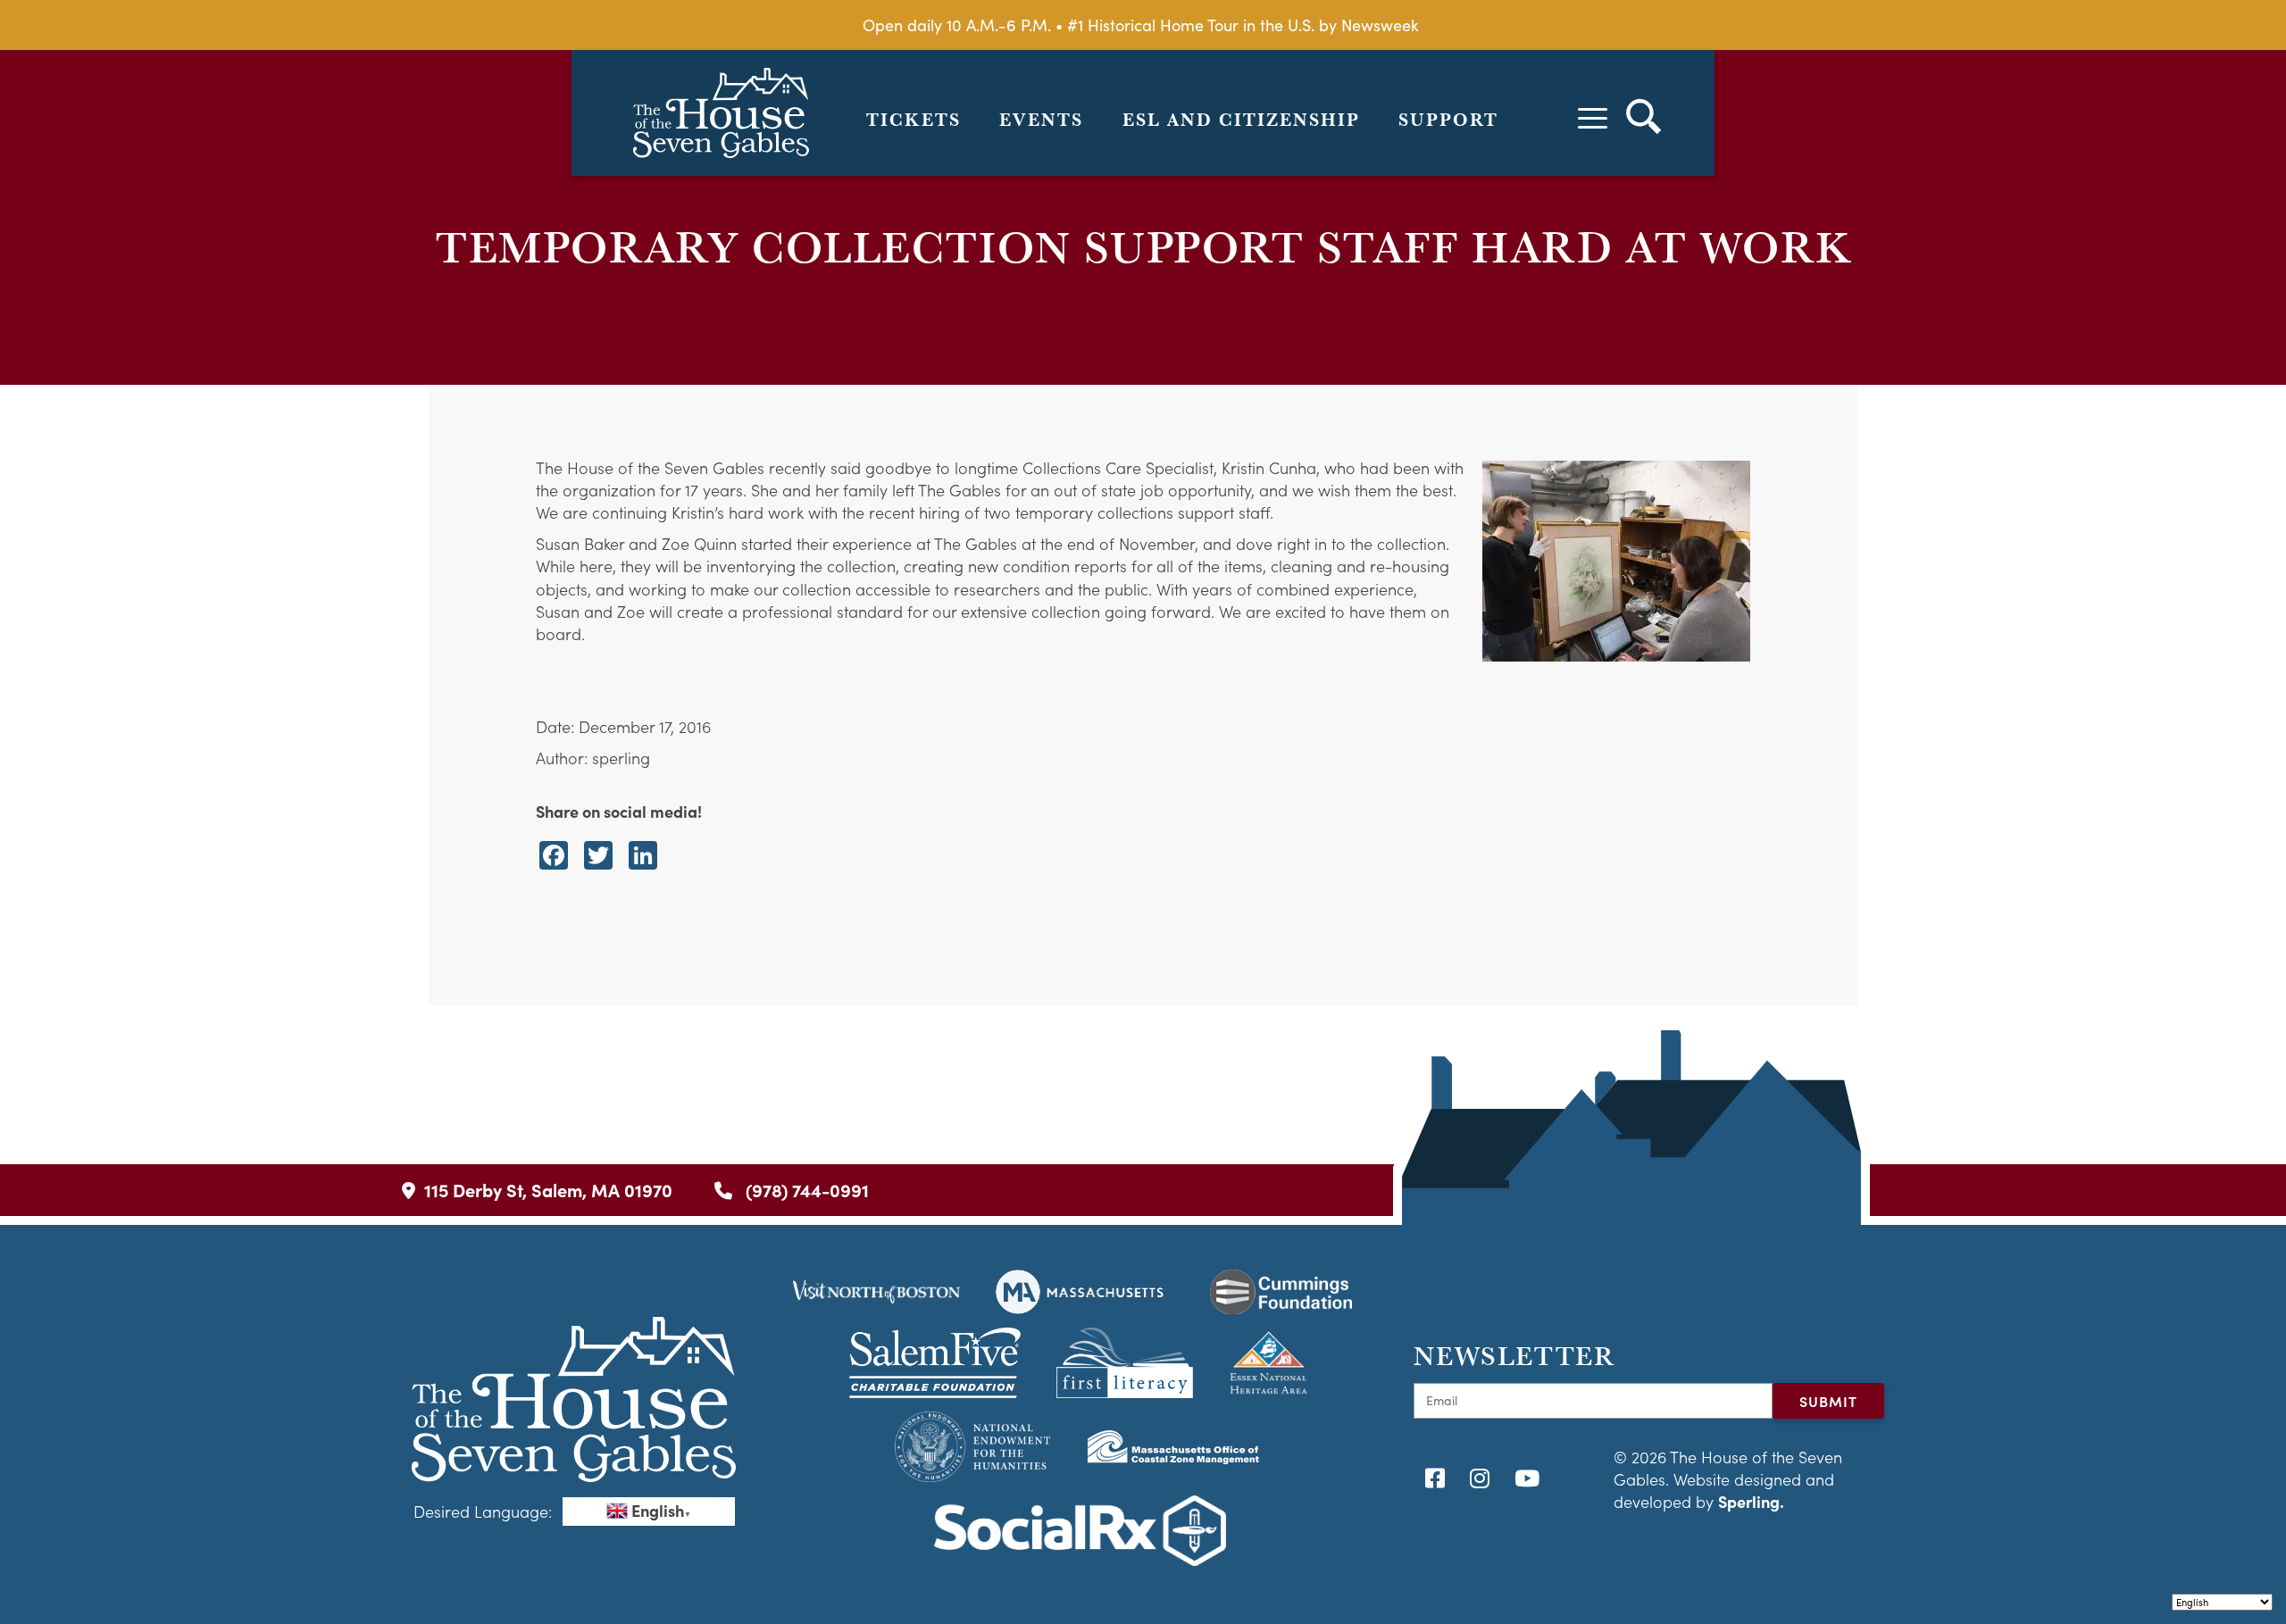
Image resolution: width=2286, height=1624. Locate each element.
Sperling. (1751, 1501)
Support (1448, 120)
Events (1041, 120)
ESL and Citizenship (1241, 120)
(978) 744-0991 (805, 1190)
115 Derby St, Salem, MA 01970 (548, 1190)
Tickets (914, 120)
